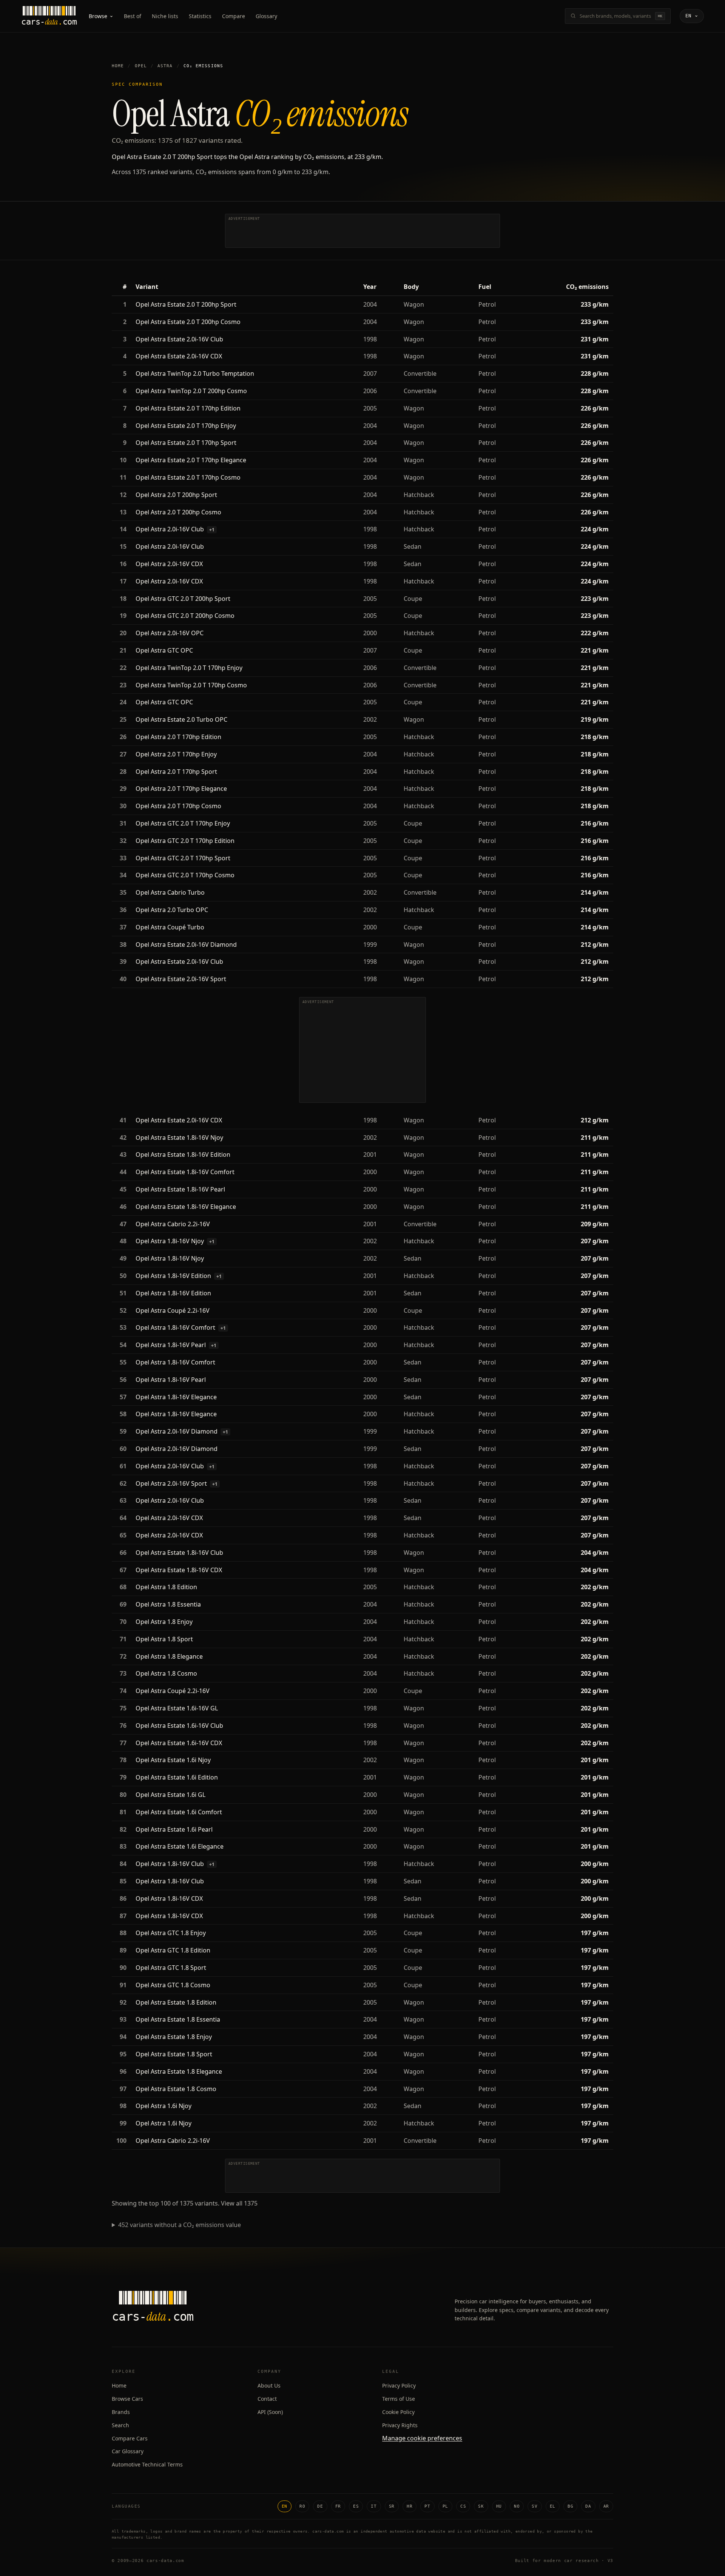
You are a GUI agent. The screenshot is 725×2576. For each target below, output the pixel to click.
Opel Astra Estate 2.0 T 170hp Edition (188, 408)
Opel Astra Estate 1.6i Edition (177, 1777)
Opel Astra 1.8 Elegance (169, 1656)
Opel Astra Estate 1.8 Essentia (178, 2019)
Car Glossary (128, 2451)
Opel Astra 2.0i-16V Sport (171, 1483)
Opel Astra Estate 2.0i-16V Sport (181, 979)
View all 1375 (239, 2203)
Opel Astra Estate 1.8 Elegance (179, 2071)
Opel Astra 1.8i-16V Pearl (171, 1345)
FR (338, 2506)
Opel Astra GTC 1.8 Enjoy (171, 1933)
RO (302, 2506)
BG (570, 2506)
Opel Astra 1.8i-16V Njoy (170, 1241)
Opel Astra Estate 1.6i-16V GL (177, 1708)
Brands (121, 2412)
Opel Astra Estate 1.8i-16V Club (179, 1553)
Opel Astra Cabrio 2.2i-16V (173, 1224)
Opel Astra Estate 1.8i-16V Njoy (179, 1138)
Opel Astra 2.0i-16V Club (170, 529)
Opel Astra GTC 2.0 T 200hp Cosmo (185, 616)
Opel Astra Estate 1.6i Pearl (174, 1829)
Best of (133, 16)
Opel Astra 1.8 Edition (166, 1587)
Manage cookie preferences (422, 2438)
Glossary (266, 16)
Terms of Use (399, 2399)
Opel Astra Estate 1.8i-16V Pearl (180, 1189)
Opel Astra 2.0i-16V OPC (170, 633)
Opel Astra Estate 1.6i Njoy (173, 1760)
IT (374, 2506)
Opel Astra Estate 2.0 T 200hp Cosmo (188, 322)
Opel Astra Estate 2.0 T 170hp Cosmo (188, 477)
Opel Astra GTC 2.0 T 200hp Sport (183, 599)
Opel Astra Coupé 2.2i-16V (173, 1310)
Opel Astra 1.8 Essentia (168, 1604)
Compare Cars (130, 2438)
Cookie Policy (398, 2412)
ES (356, 2506)
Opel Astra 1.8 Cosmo (166, 1673)
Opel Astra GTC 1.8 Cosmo (173, 1985)
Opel (141, 66)
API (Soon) (270, 2412)
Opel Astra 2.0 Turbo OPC (172, 910)
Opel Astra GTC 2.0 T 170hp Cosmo (185, 875)
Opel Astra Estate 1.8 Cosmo (176, 2089)
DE (320, 2506)
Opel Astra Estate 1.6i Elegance (180, 1846)
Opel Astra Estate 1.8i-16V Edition (183, 1154)
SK (481, 2506)
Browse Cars (127, 2399)
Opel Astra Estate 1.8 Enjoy (174, 2037)
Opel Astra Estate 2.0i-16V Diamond (186, 945)
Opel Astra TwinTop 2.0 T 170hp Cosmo (191, 685)
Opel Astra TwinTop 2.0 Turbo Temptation (195, 374)
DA (588, 2506)
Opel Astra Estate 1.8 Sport (174, 2054)
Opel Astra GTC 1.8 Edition (173, 1950)
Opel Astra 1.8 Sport (164, 1639)
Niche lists (165, 16)
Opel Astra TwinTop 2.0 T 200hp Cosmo (191, 391)
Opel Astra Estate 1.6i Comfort (179, 1812)
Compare (234, 16)
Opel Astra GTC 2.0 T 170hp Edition (185, 841)
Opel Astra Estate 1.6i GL (170, 1795)
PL (445, 2506)
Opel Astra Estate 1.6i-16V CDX (179, 1743)
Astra (165, 66)
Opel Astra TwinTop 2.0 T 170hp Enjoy (189, 668)
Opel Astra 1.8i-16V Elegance (176, 1397)
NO (517, 2506)
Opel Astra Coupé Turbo (170, 927)
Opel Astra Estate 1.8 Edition (176, 2002)
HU (499, 2506)
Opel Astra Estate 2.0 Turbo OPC (181, 719)
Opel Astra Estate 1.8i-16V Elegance (186, 1207)
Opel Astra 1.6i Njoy (164, 2106)
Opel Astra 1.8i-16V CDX (169, 1898)
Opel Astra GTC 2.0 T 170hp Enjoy (183, 823)
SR (392, 2506)
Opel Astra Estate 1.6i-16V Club (179, 1726)
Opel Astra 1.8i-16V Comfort (175, 1327)
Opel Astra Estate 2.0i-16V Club (179, 339)
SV (534, 2506)
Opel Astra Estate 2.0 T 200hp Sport (186, 304)
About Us (269, 2385)
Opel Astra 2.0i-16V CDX (169, 564)
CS (463, 2506)
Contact (267, 2399)
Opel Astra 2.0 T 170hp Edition (178, 737)
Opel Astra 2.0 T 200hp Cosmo (178, 512)
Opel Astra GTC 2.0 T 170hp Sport (183, 858)
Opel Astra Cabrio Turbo (170, 892)
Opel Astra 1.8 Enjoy (164, 1622)
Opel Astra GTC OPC (164, 650)
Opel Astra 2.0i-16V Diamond (177, 1431)
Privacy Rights (400, 2425)
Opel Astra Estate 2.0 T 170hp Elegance (191, 460)
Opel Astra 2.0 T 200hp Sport (176, 495)
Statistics (200, 16)
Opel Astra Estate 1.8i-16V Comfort (185, 1172)
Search (120, 2425)
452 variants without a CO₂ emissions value (180, 2225)
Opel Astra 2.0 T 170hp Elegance (181, 789)
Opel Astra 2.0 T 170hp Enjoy (176, 754)
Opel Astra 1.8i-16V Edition (173, 1276)
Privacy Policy (399, 2385)
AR (606, 2506)
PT (427, 2506)
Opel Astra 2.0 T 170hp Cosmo (178, 806)
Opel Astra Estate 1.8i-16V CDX (179, 1570)
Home (118, 66)
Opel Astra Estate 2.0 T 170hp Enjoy (186, 426)
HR (410, 2506)
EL (553, 2506)
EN (285, 2506)
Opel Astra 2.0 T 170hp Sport (176, 772)
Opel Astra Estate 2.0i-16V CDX (179, 356)
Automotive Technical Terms (147, 2464)
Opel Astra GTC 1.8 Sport (171, 1968)
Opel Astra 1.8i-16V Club (170, 1864)
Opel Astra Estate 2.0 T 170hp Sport (186, 443)
